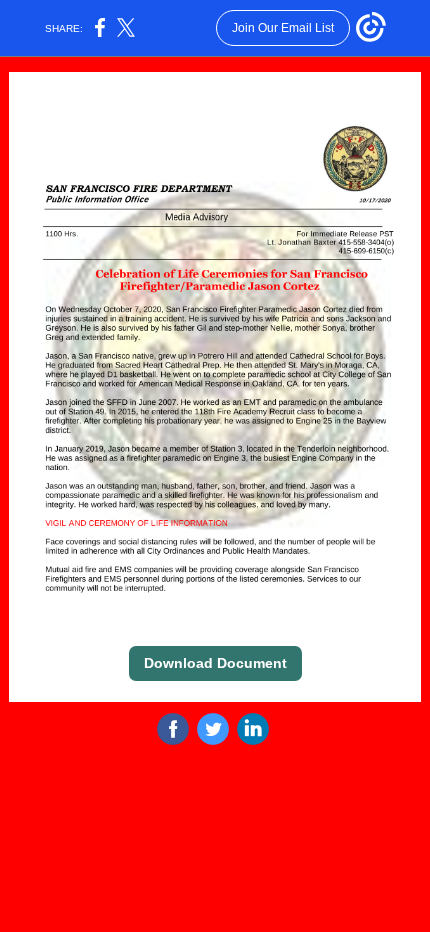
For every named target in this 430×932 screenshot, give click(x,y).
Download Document (215, 663)
